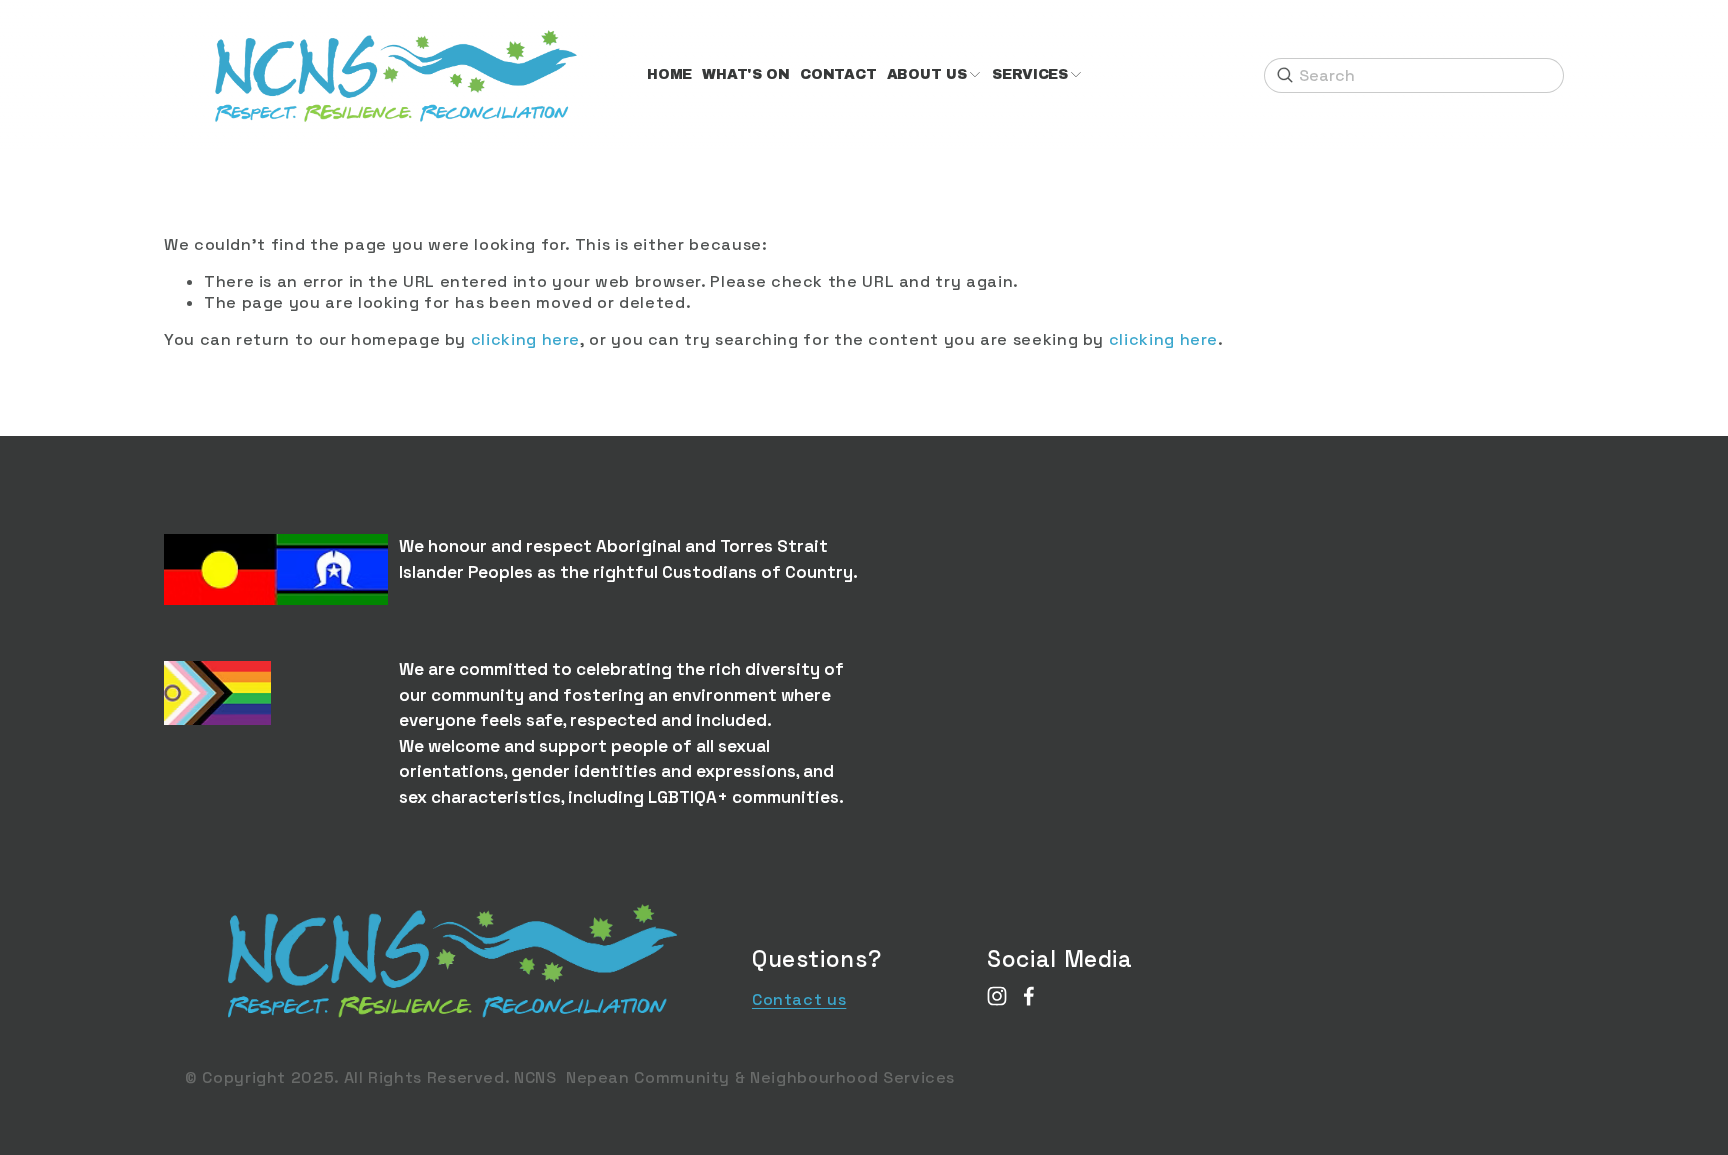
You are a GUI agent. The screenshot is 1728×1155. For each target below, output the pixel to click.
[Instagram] (997, 996)
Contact (838, 74)
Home (669, 74)
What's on (746, 74)
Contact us (799, 1000)
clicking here (525, 339)
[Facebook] (1029, 996)
